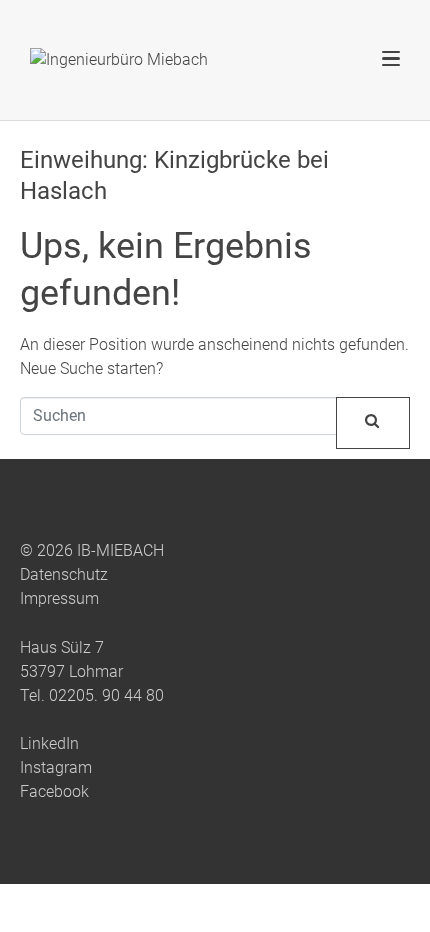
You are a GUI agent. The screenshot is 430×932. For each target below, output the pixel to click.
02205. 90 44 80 (106, 695)
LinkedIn (49, 743)
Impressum (59, 598)
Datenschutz (64, 574)
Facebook (54, 791)
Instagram (56, 767)
